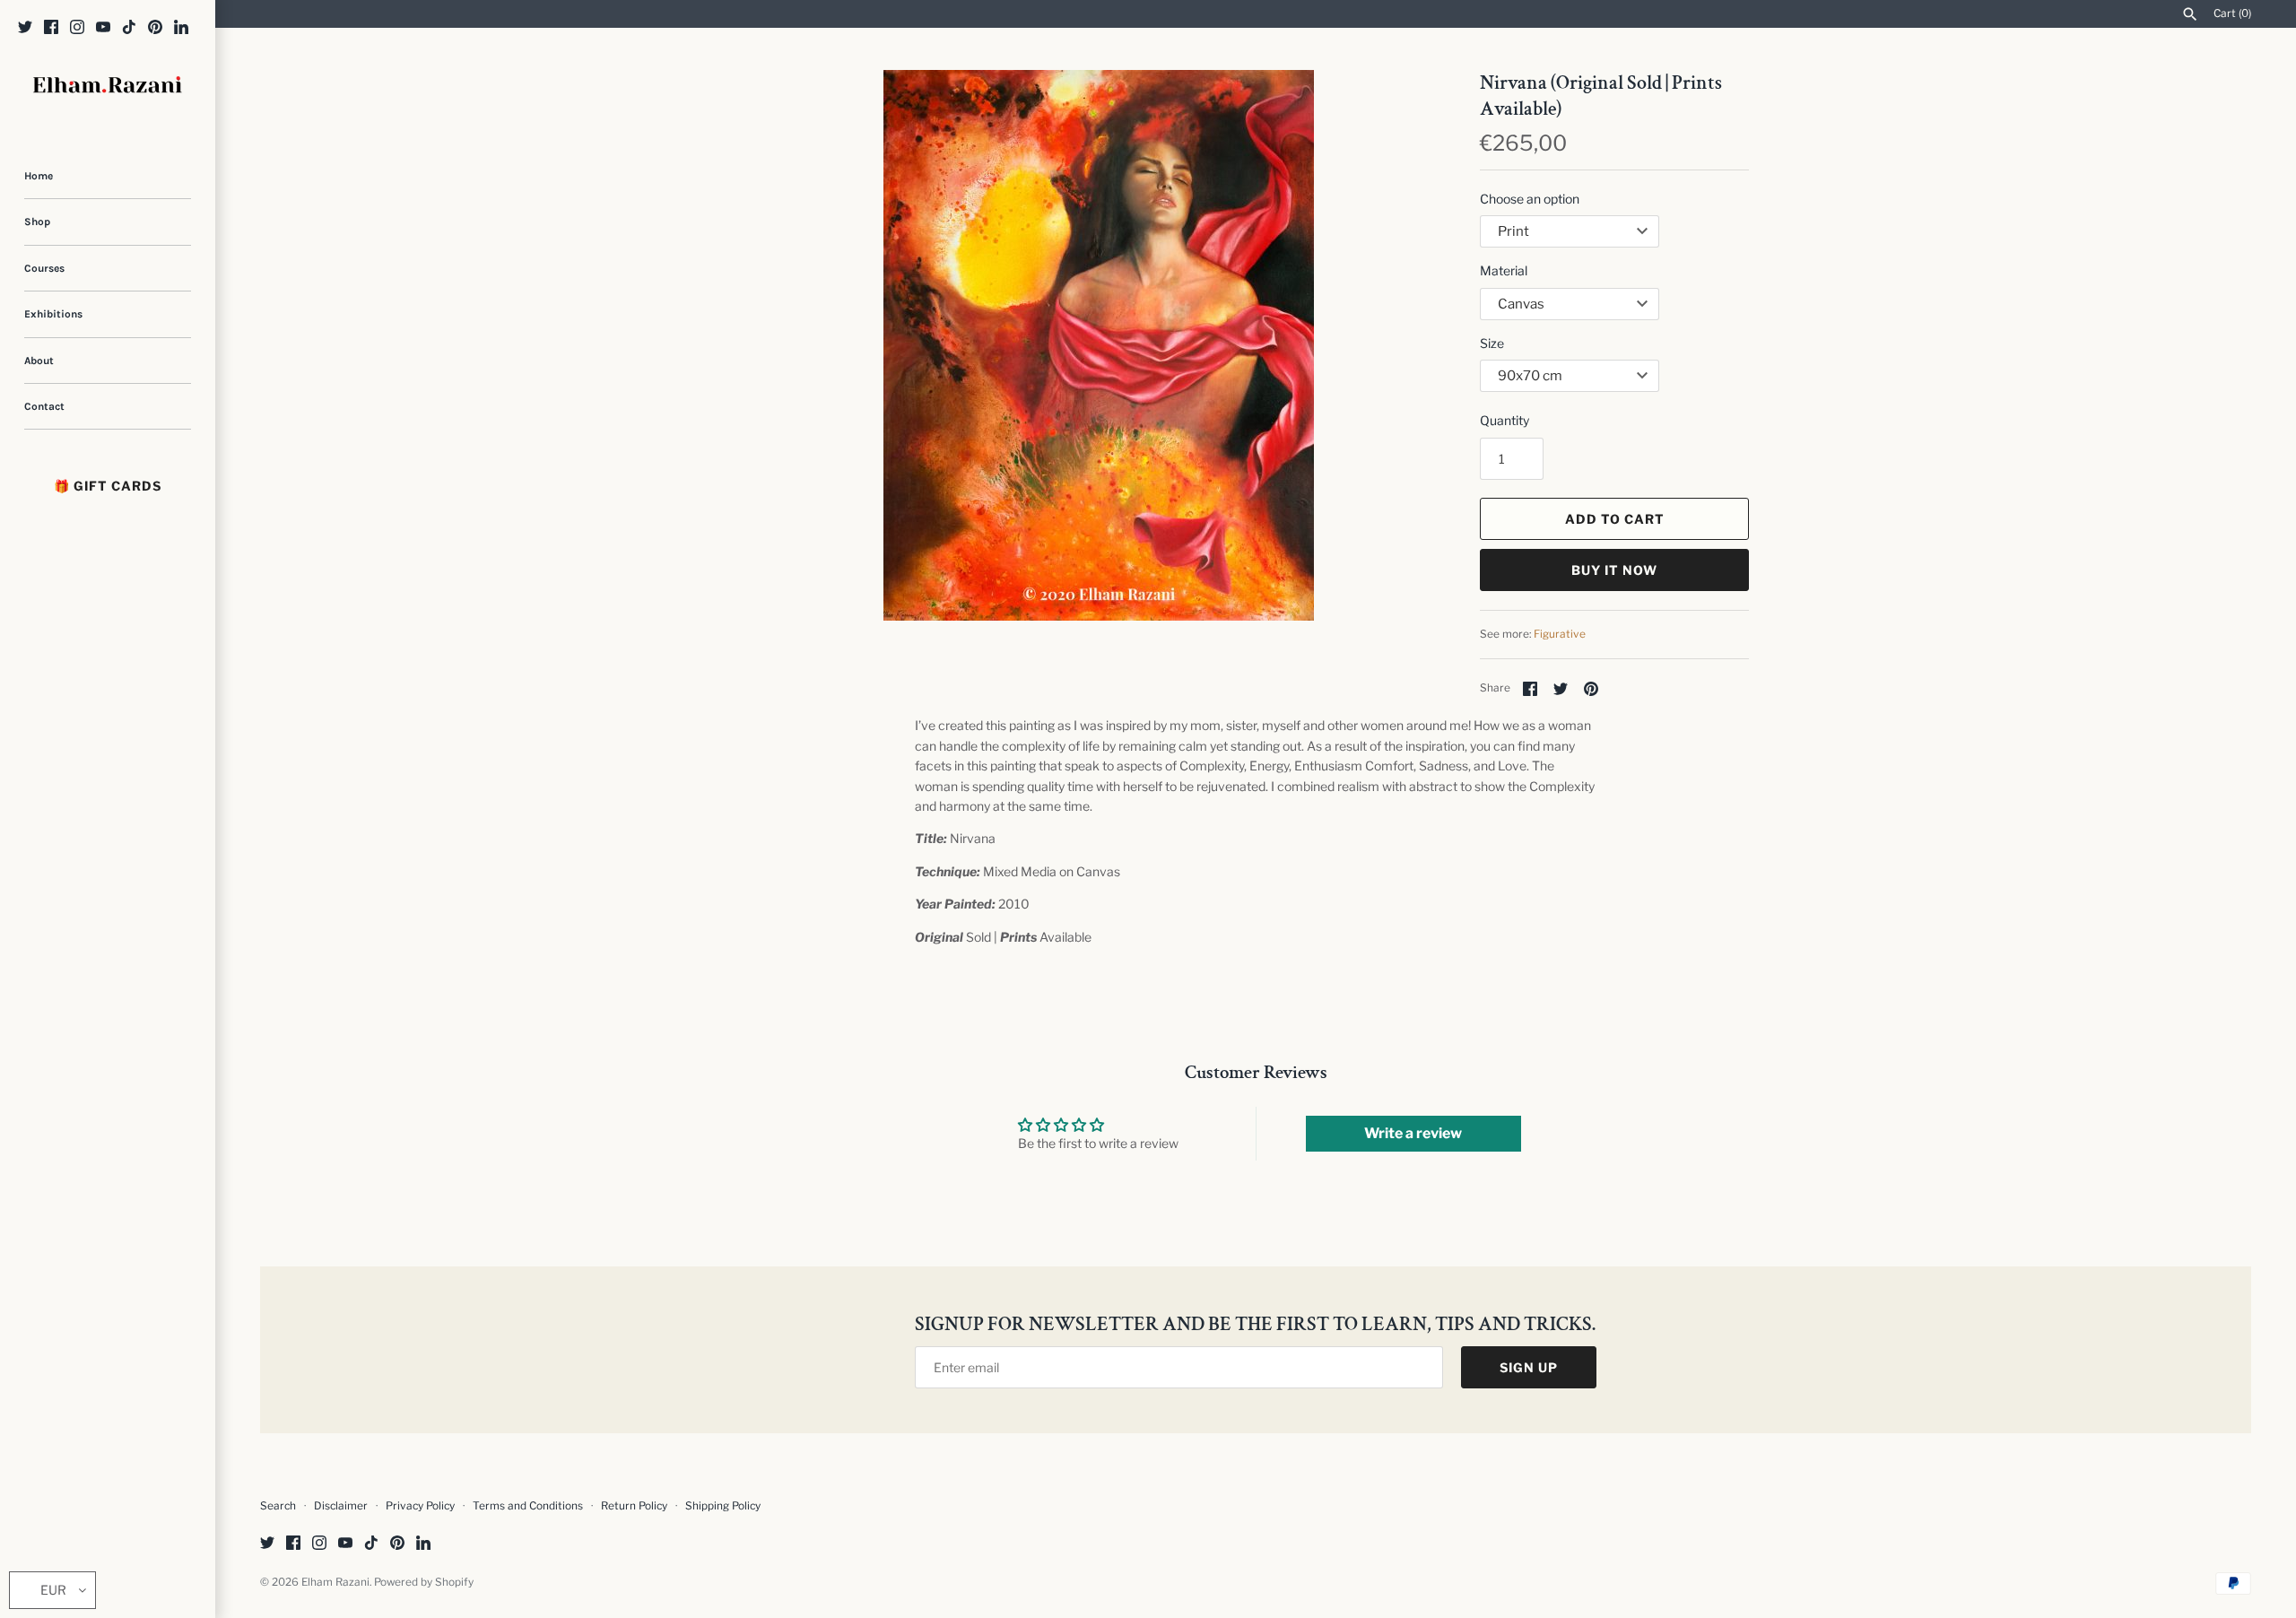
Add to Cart (1615, 519)
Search (278, 1506)
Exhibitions (53, 314)
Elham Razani (335, 1582)
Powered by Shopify (424, 1582)
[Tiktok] (129, 28)
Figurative (1560, 634)
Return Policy (635, 1506)
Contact (44, 406)
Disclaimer (341, 1506)
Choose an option (1530, 199)
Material (1504, 270)
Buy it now (1614, 570)
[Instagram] (77, 28)
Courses (44, 268)
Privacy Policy (420, 1506)
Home (39, 176)
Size (1492, 343)
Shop (37, 222)
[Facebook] (51, 28)
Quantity (1505, 420)
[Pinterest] (155, 28)
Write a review (1413, 1133)
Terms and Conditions (528, 1506)
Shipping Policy (723, 1506)
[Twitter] (25, 28)
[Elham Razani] (108, 87)
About (39, 361)
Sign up (1529, 1367)
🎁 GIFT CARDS (108, 486)
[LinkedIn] (181, 28)
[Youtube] (103, 28)
